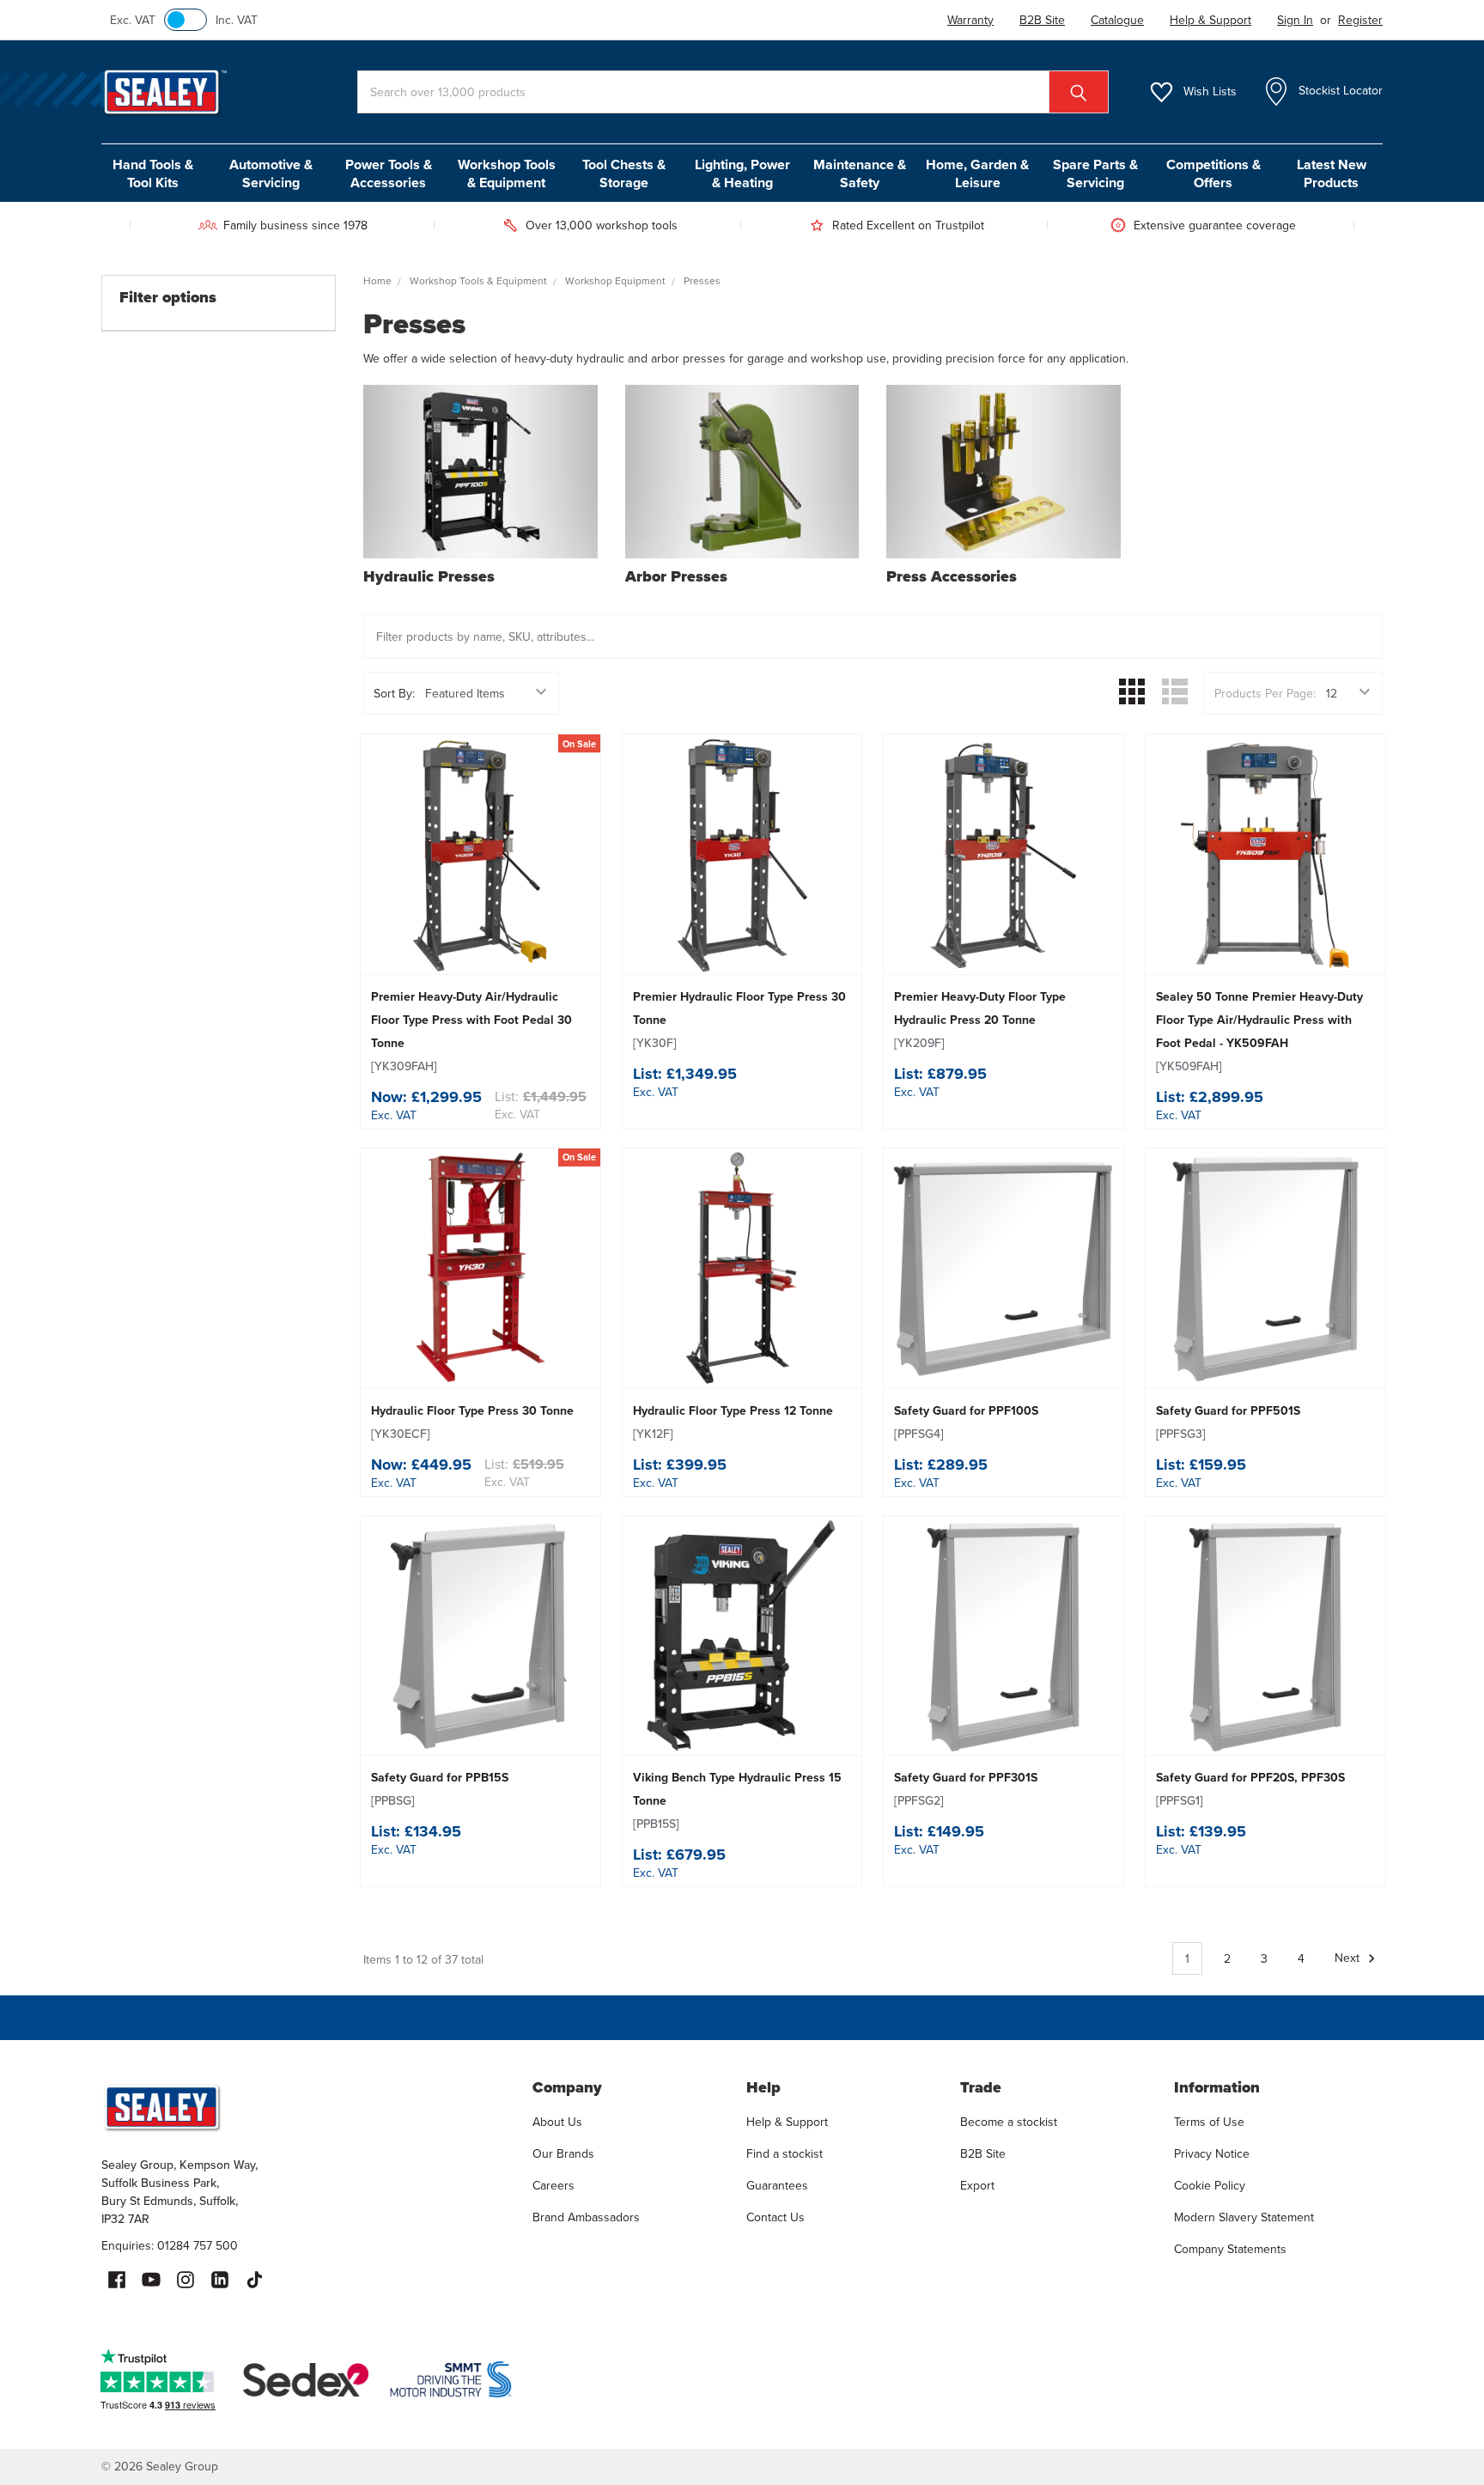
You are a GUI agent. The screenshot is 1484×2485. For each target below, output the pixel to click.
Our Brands (563, 2153)
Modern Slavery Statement (1244, 2217)
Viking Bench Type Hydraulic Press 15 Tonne (737, 1800)
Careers (553, 2185)
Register (1360, 20)
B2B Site (983, 2153)
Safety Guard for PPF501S (1228, 1422)
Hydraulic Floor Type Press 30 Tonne (472, 1422)
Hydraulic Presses (429, 576)
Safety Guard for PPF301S (966, 1789)
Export (977, 2185)
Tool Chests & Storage (624, 174)
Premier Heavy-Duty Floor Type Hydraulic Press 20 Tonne (980, 1020)
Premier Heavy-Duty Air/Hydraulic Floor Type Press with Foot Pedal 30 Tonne (471, 1031)
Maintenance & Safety (860, 174)
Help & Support (787, 2122)
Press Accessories (952, 576)
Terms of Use (1209, 2122)
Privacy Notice (1212, 2153)
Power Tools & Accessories (389, 174)
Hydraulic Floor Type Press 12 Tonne (733, 1422)
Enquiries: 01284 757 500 (170, 2245)
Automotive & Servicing (271, 174)
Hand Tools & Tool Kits (153, 174)
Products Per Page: (1265, 693)
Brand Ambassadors (586, 2217)
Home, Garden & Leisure (977, 174)
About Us (557, 2122)
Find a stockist (785, 2153)
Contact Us (775, 2217)
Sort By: (394, 693)
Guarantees (777, 2185)
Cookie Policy (1210, 2185)
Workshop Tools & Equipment (507, 174)
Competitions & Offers (1213, 174)
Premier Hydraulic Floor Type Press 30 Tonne (739, 1020)
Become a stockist (1009, 2122)
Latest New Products (1332, 174)
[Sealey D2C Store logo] (306, 2107)
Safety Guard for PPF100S (966, 1422)
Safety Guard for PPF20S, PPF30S (1250, 1789)
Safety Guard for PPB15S (440, 1789)
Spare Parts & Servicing (1095, 174)
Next (1349, 1958)
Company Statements (1230, 2249)
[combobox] (733, 92)
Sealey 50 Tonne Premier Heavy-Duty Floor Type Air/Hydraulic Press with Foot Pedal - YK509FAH (1259, 1031)
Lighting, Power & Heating (742, 174)
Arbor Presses (676, 576)
